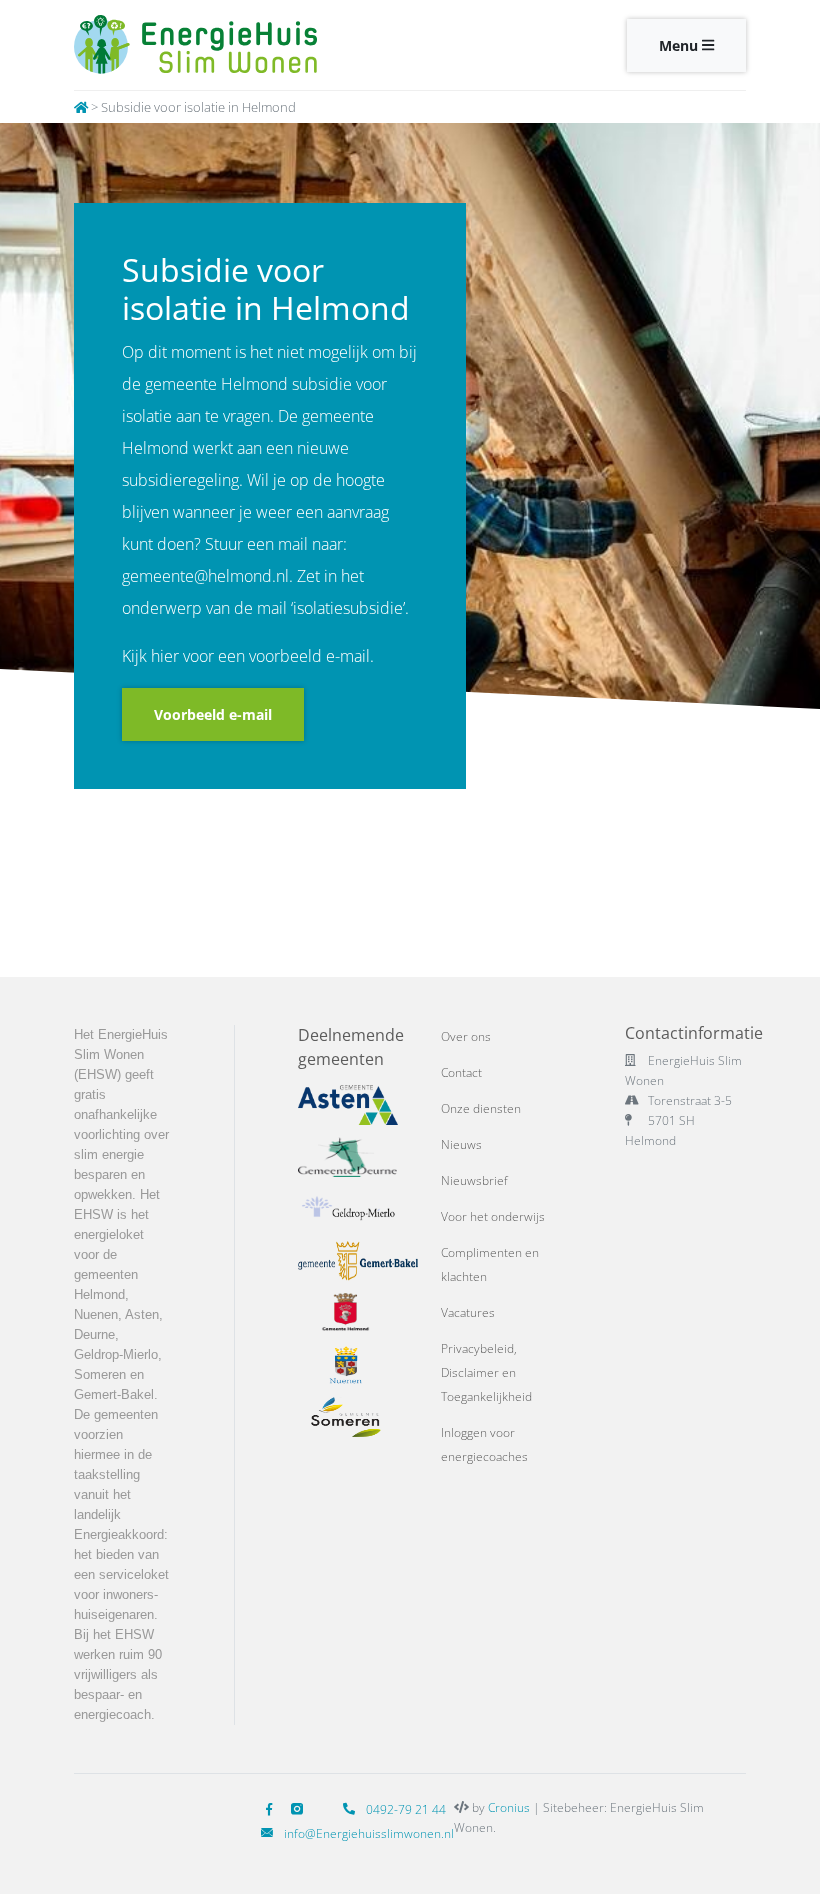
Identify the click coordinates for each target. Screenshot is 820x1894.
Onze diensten (481, 1108)
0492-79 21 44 (404, 1809)
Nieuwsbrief (474, 1180)
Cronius (509, 1807)
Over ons (466, 1036)
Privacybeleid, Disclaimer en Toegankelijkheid (486, 1372)
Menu (680, 45)
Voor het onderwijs (493, 1216)
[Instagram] (301, 1809)
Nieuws (461, 1144)
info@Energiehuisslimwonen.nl (369, 1833)
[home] (81, 107)
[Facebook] (273, 1809)
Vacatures (468, 1312)
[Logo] (234, 45)
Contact (461, 1072)
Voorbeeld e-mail (213, 714)
